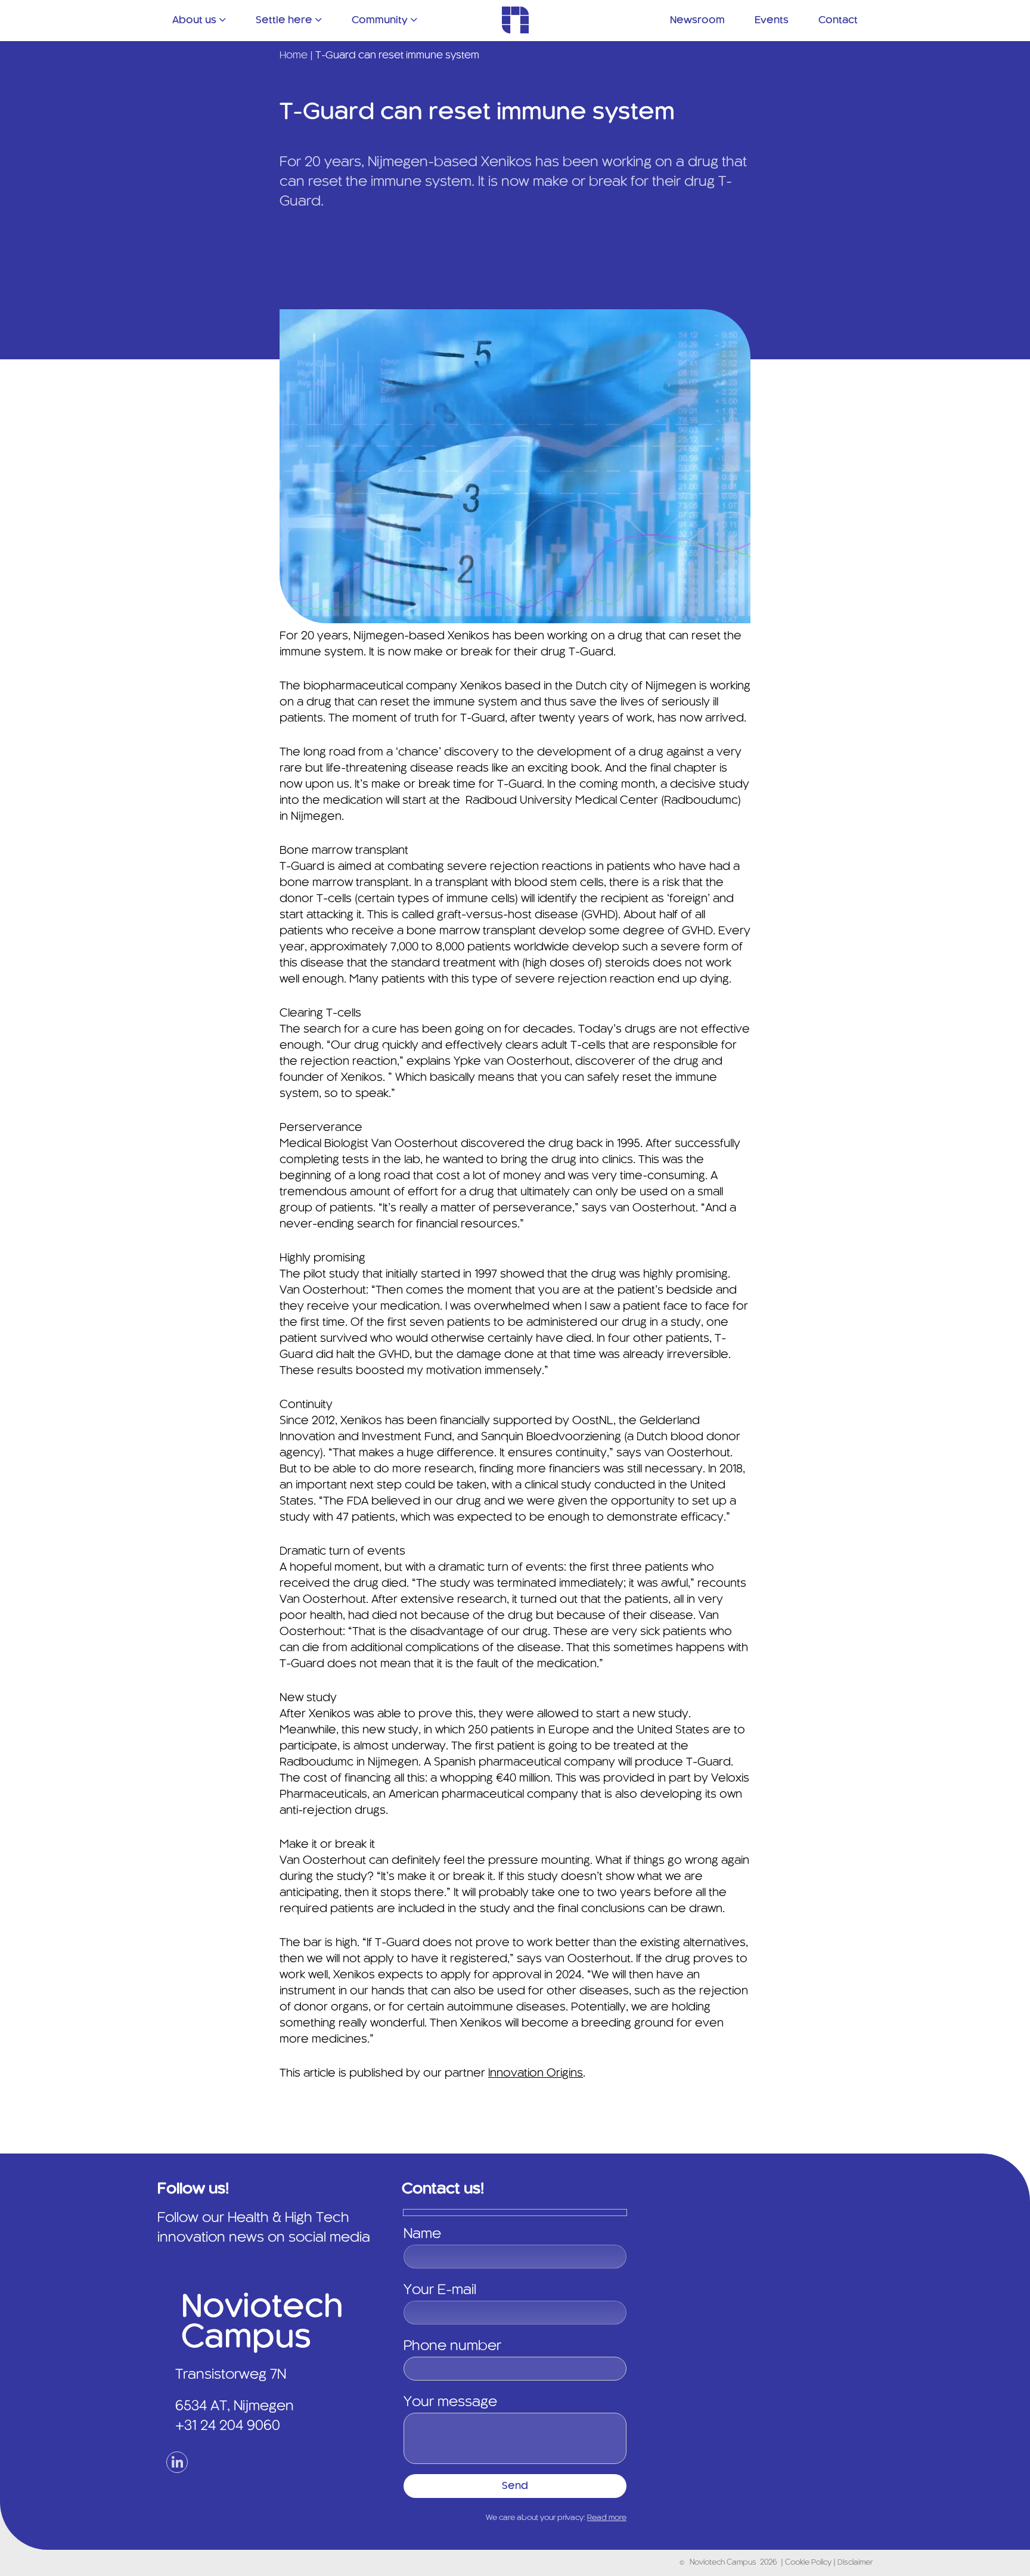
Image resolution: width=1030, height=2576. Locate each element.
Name (422, 2235)
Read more (607, 2518)
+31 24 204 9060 (228, 2426)
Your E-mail (440, 2291)
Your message (450, 2403)
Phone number (452, 2347)
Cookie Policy (809, 2563)
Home (294, 55)
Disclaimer (855, 2563)
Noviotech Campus (723, 2563)
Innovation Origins (536, 2074)
